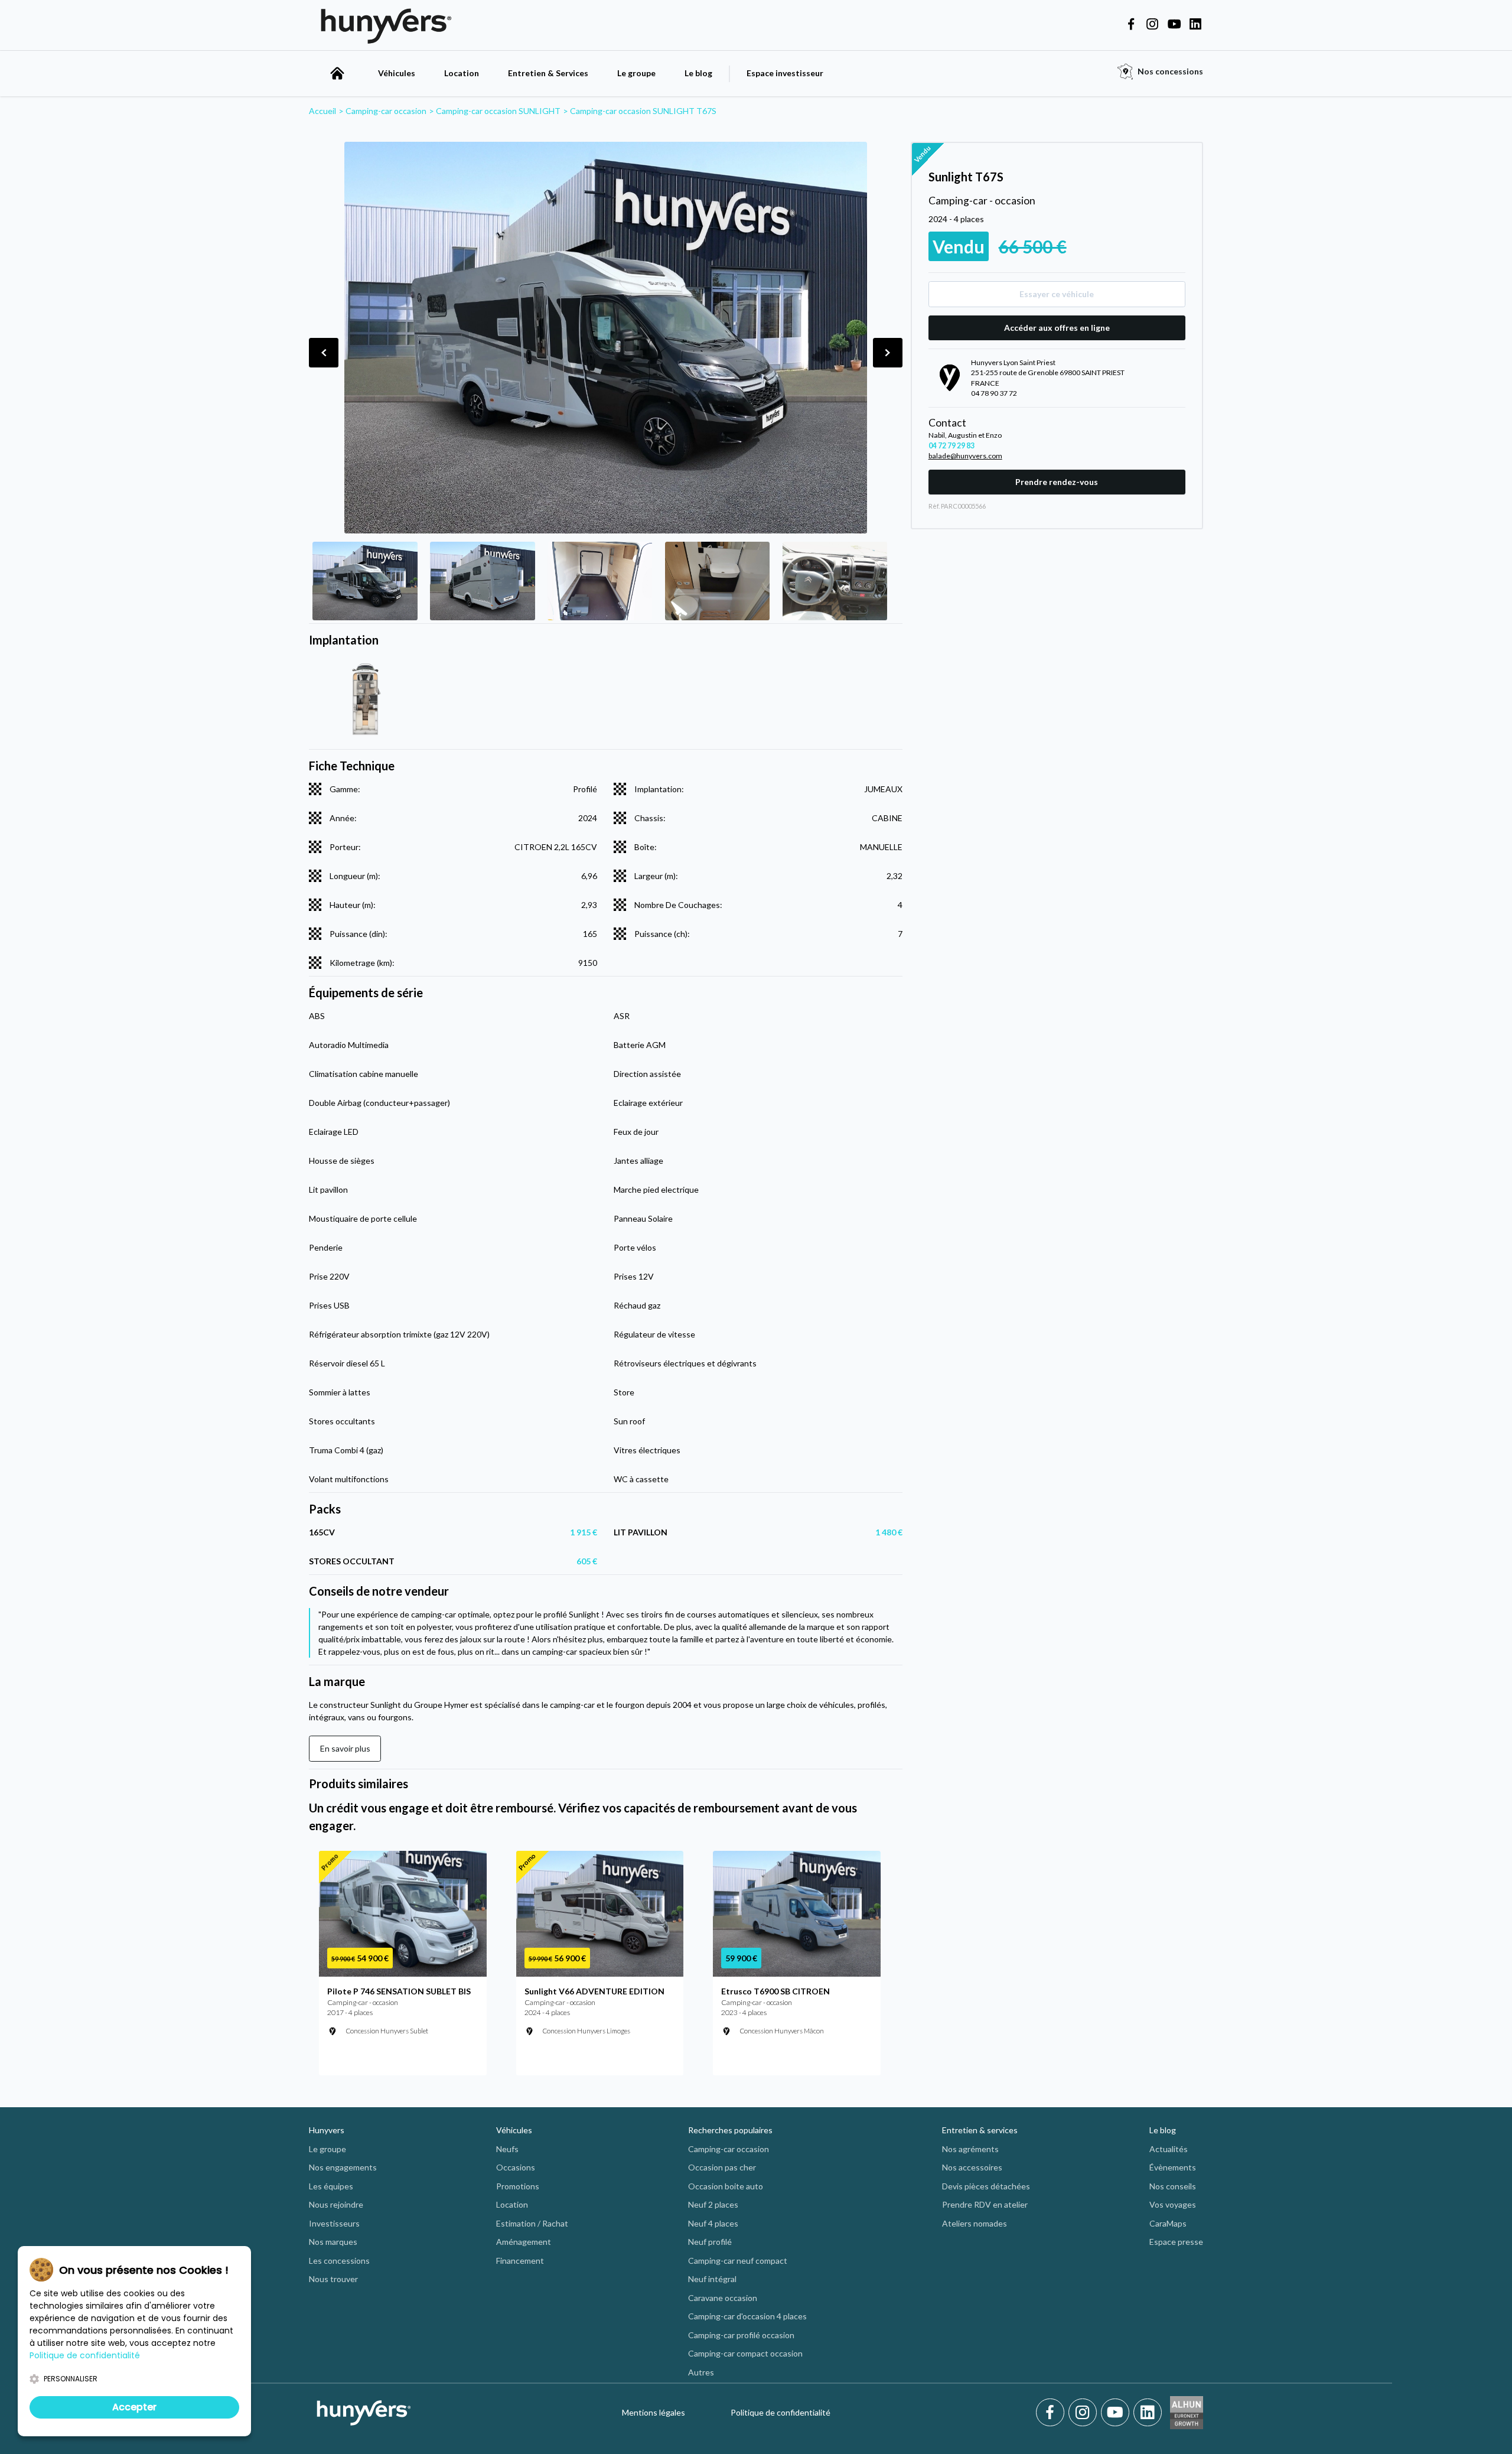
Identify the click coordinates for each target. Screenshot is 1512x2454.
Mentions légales (654, 2412)
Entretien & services (980, 2130)
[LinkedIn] (1148, 2413)
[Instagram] (1085, 2413)
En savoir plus (345, 1748)
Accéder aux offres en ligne (1057, 328)
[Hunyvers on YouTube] (1174, 25)
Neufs (507, 2149)
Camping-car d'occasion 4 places (747, 2316)
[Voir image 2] (482, 581)
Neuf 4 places (713, 2223)
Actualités (1169, 2149)
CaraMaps (1168, 2223)
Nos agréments (970, 2149)
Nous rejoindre (336, 2204)
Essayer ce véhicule (1057, 294)
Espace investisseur (785, 73)
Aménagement (524, 2242)
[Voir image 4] (717, 581)
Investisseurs (334, 2223)
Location (462, 73)
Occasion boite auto (726, 2186)
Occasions (516, 2167)
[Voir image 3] (600, 581)
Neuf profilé (710, 2242)
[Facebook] (1052, 2413)
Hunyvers (327, 2130)
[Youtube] (1117, 2413)
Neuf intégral (712, 2279)
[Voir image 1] (365, 581)
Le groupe (636, 73)
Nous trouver (333, 2279)
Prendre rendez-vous (1057, 482)
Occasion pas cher (722, 2167)
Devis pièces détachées (986, 2186)
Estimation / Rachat (532, 2223)
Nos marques (333, 2242)
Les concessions (339, 2261)
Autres (701, 2372)
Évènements (1173, 2167)
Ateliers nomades (975, 2223)
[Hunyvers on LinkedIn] (1195, 25)
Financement (520, 2261)
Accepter (134, 2407)
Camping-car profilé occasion (741, 2335)
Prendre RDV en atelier (985, 2204)
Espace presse (1176, 2242)
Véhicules (397, 73)
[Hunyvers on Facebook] (1131, 25)
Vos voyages (1173, 2204)
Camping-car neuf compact (738, 2261)
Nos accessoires (972, 2167)
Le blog (698, 73)
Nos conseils (1173, 2186)
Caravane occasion (723, 2298)
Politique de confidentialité (781, 2412)
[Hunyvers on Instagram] (1152, 25)
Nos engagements (343, 2167)
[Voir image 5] (835, 581)
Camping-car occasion (729, 2149)
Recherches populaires (730, 2130)
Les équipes (331, 2186)
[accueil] (337, 73)
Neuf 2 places (713, 2204)
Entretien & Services (548, 73)
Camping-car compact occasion (745, 2353)
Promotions (518, 2186)
